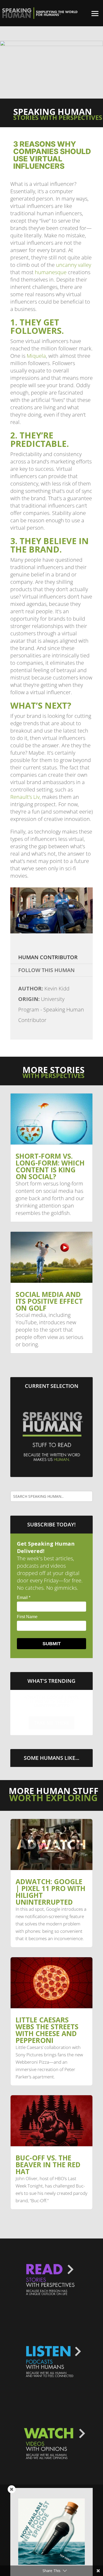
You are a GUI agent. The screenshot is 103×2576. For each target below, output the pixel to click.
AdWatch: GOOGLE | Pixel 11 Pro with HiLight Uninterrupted (50, 1892)
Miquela (36, 356)
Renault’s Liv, (25, 797)
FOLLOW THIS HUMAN (46, 970)
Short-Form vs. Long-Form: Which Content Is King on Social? (50, 1166)
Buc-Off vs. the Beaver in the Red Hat (48, 2165)
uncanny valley (74, 265)
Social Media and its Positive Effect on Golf (49, 1301)
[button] (95, 13)
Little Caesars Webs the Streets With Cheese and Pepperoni (51, 1701)
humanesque (51, 272)
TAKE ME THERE (52, 1723)
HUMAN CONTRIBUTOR (48, 957)
